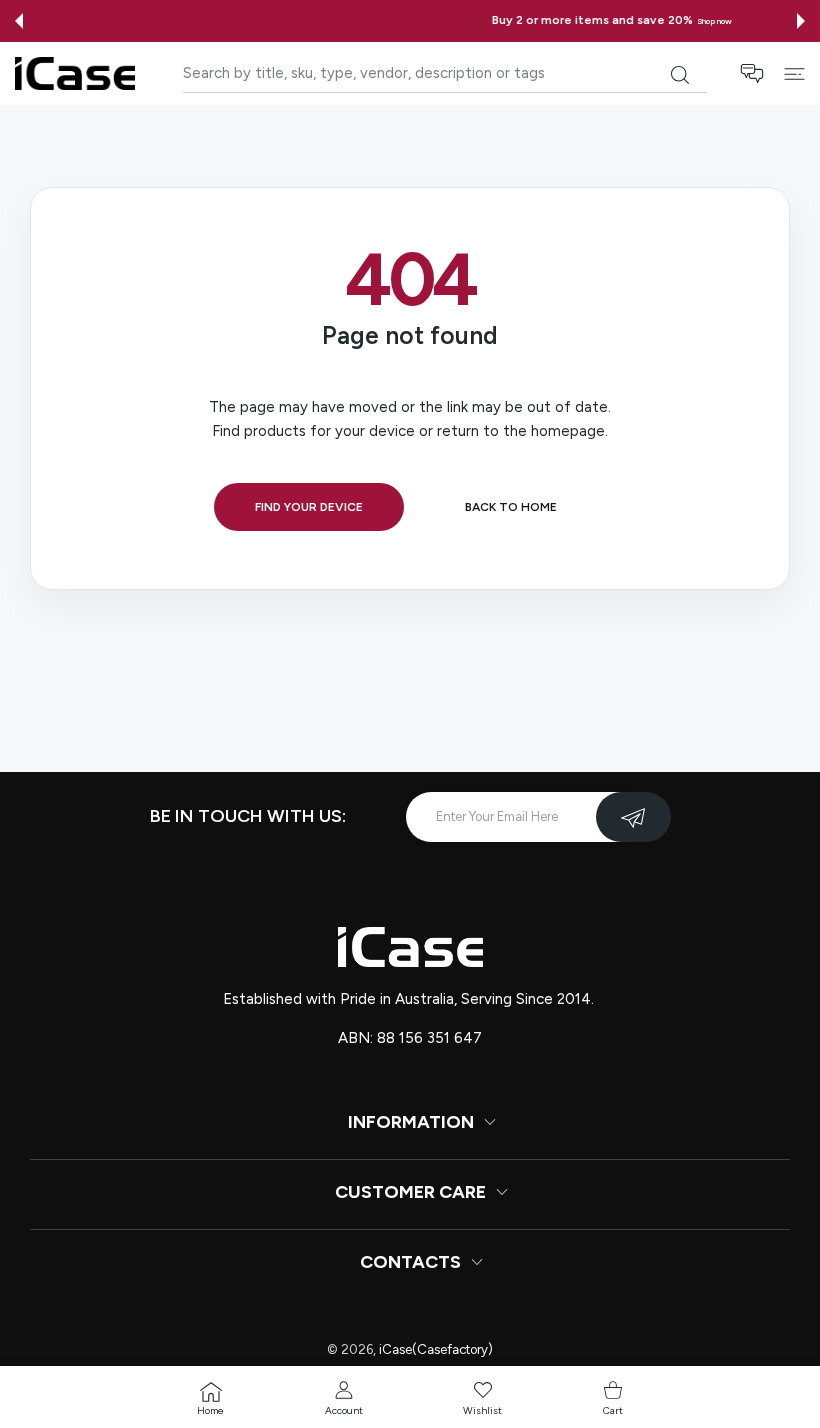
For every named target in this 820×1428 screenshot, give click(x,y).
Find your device (309, 507)
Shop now (513, 21)
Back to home (511, 507)
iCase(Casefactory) (436, 1349)
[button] (19, 21)
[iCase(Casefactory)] (75, 73)
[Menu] (794, 73)
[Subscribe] (633, 817)
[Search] (679, 75)
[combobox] (445, 74)
